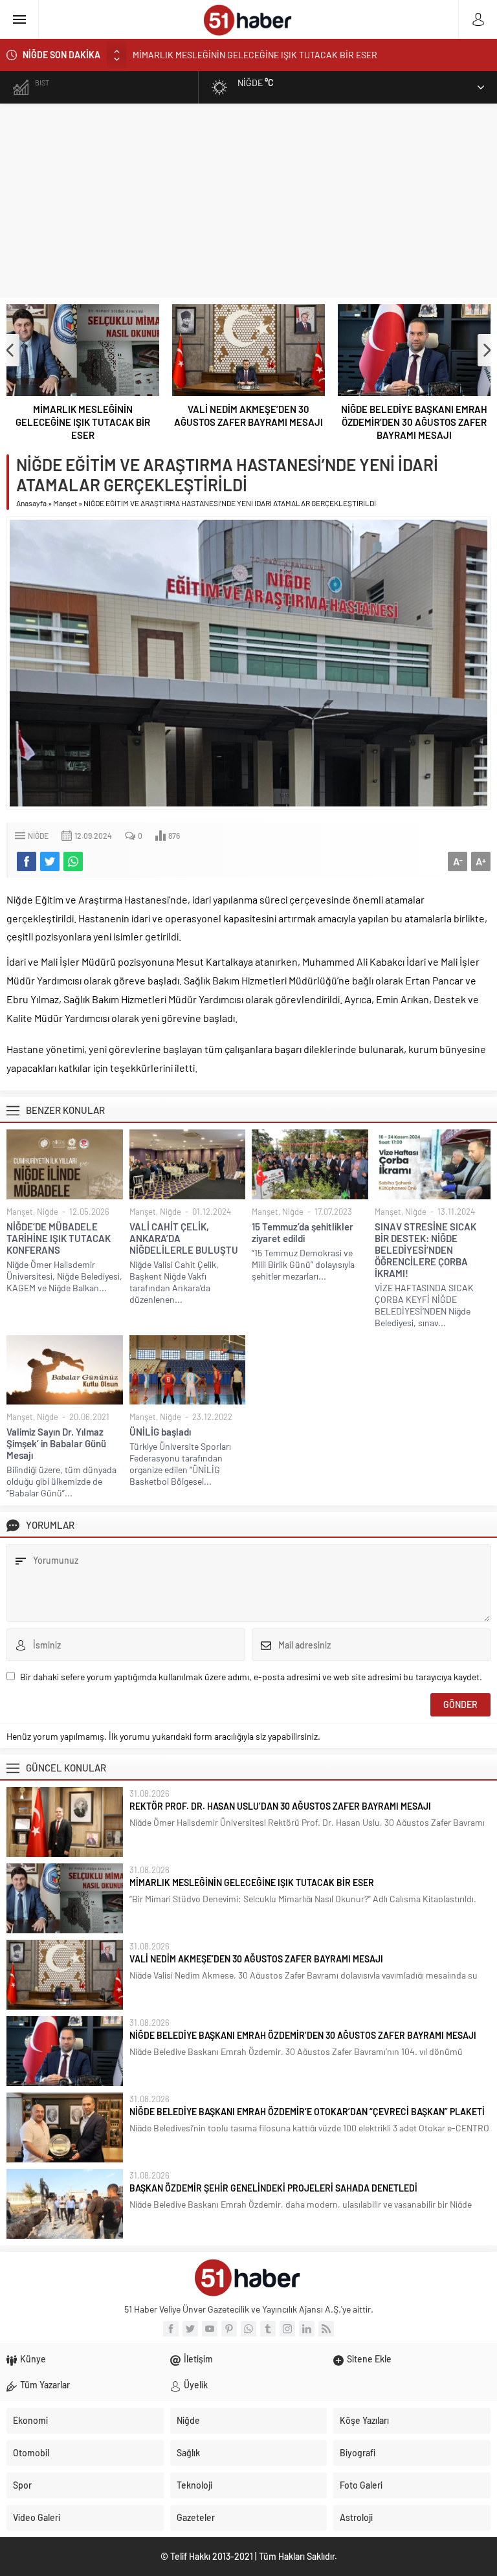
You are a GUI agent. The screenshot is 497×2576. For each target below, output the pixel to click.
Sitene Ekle (369, 2359)
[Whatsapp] (248, 2329)
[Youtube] (210, 2329)
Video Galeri (37, 2517)
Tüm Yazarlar (45, 2385)
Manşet (65, 503)
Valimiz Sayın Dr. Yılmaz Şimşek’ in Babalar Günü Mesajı (56, 1443)
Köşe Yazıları (364, 2420)
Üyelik (196, 2385)
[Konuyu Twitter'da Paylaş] (50, 861)
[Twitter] (190, 2329)
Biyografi (358, 2453)
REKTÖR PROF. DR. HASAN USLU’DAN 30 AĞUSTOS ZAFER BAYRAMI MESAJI (280, 1806)
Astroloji (356, 2517)
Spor (22, 2485)
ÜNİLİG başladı (160, 1432)
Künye (33, 2359)
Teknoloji (194, 2485)
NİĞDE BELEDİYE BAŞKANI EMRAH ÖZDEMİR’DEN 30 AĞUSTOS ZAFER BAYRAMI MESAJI (414, 422)
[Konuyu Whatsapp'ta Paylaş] (73, 861)
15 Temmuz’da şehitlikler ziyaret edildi (303, 1232)
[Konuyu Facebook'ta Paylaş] (27, 861)
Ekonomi (30, 2420)
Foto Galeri (361, 2485)
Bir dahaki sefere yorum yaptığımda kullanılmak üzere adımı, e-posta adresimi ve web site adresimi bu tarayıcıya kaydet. (251, 1677)
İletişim (198, 2359)
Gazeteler (196, 2517)
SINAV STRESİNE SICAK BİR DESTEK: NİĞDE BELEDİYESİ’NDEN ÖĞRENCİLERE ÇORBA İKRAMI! (425, 1250)
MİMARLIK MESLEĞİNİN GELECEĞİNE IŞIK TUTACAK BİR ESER (83, 422)
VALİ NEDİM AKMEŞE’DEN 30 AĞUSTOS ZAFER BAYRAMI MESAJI (259, 59)
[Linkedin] (307, 2329)
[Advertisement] (248, 201)
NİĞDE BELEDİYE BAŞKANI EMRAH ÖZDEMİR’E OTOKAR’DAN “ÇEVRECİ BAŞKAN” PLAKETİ (307, 2112)
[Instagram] (287, 2329)
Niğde (38, 836)
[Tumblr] (268, 2329)
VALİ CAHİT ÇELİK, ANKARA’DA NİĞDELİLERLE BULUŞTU (184, 1238)
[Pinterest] (229, 2329)
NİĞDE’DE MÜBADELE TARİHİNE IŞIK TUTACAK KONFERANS (59, 1238)
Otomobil (31, 2453)
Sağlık (188, 2453)
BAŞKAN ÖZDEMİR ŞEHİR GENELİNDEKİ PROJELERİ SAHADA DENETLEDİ (273, 2188)
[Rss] (326, 2329)
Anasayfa (31, 503)
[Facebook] (171, 2329)
